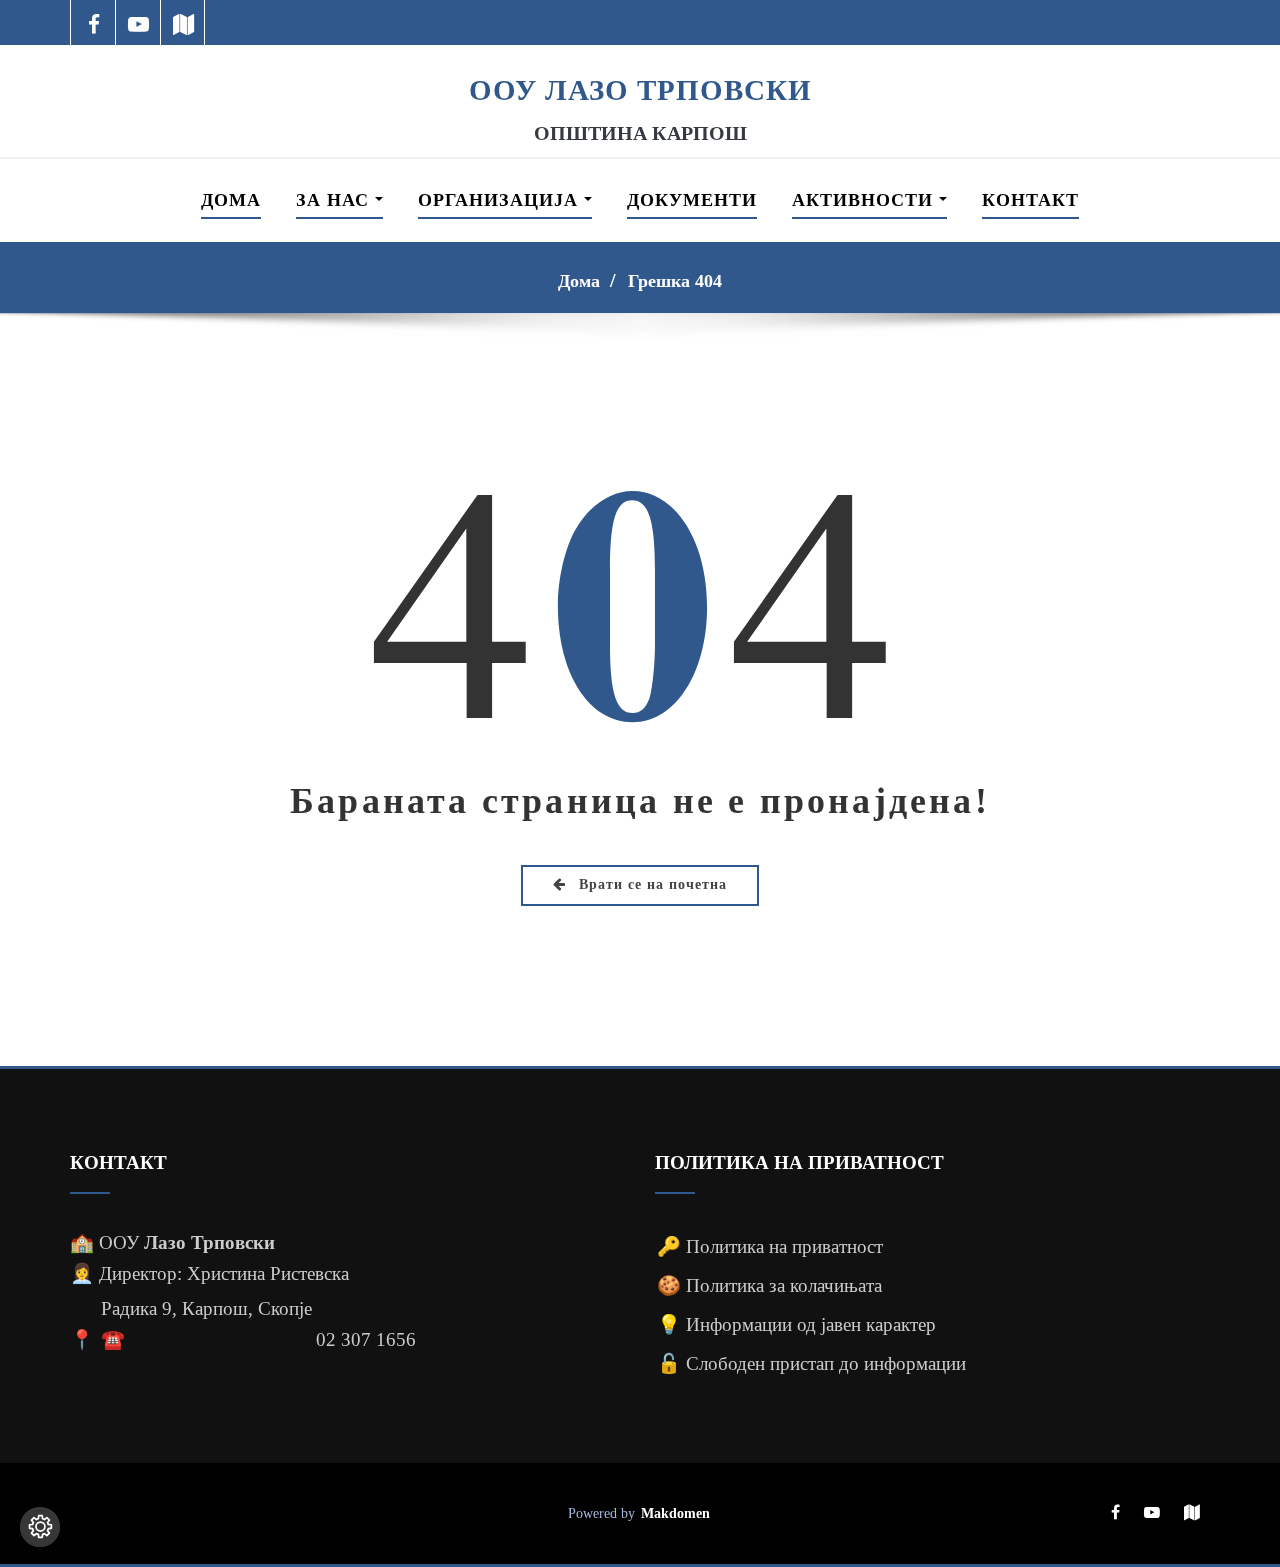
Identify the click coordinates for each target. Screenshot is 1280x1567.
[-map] (183, 22)
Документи (692, 200)
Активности (865, 200)
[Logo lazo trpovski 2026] (640, 58)
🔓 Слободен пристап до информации (811, 1363)
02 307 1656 (366, 1339)
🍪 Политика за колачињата (769, 1285)
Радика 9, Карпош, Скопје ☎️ (206, 1324)
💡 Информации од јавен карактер (796, 1324)
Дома (231, 200)
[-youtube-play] (138, 22)
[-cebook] (93, 22)
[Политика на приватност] (40, 1527)
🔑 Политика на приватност (770, 1246)
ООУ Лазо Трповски (640, 90)
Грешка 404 (675, 281)
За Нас (335, 200)
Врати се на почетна (650, 884)
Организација (501, 200)
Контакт (1030, 200)
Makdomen (675, 1513)
